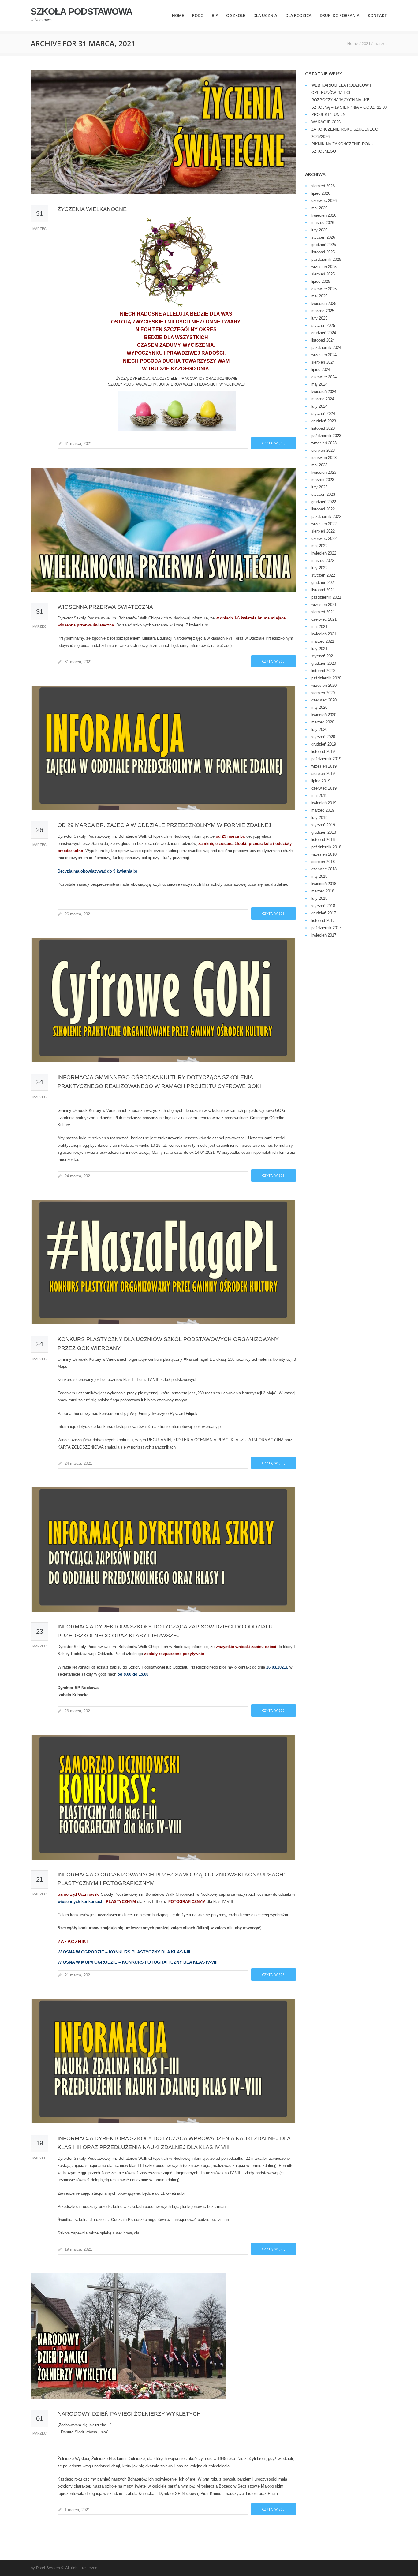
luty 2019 (319, 818)
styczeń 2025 (323, 325)
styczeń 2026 (323, 237)
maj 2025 (319, 296)
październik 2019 (326, 759)
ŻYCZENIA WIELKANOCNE (92, 209)
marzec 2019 (323, 810)
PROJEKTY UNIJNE (330, 115)
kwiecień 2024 (324, 392)
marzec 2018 (323, 891)
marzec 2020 (323, 722)
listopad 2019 (323, 751)
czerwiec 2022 (324, 538)
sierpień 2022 (323, 531)
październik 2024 (326, 348)
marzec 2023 (323, 480)
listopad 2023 (323, 428)
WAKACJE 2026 (326, 122)
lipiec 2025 (321, 281)
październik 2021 (326, 597)
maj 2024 (319, 384)
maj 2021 (319, 627)
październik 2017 (326, 928)
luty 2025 (319, 318)
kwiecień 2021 (324, 634)
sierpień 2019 (323, 774)
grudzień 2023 (324, 421)
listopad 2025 (323, 252)
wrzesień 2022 (324, 524)
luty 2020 (319, 729)
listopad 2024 (323, 340)
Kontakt (377, 15)
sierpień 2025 (323, 274)
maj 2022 (319, 546)
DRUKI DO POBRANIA (340, 15)
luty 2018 (319, 898)
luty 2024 (319, 406)
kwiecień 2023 (324, 472)
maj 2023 (319, 465)
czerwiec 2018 (324, 869)
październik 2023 (326, 436)
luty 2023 (319, 487)
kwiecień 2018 (324, 884)
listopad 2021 (323, 590)
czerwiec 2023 (324, 458)
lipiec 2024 (321, 370)
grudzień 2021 (324, 583)
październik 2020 (326, 678)
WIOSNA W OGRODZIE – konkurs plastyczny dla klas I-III (124, 1952)
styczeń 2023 (323, 494)
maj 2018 (319, 876)
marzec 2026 (323, 223)
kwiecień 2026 (324, 215)
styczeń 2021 (323, 656)
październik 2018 (326, 847)
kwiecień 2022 (324, 553)
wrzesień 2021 (324, 605)
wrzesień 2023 (324, 443)
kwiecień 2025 (324, 303)
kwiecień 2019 (324, 803)
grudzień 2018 (324, 832)
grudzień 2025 (324, 245)
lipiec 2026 (321, 193)
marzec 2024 (323, 399)
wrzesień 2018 (324, 854)
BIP (215, 15)
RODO (198, 15)
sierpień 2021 (323, 612)
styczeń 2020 (323, 737)
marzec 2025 (323, 311)
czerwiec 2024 (324, 377)
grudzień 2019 (324, 744)
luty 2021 (319, 649)
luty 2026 (319, 230)
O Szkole (236, 15)
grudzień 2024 (324, 333)
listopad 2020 (323, 671)
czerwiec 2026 (324, 201)
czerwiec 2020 (324, 700)
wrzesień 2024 (324, 355)
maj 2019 (319, 796)
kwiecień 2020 (324, 715)
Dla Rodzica (299, 15)
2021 (366, 43)
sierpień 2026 (323, 186)
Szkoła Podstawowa (82, 12)
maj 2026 (319, 208)
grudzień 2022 (324, 502)
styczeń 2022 (323, 575)
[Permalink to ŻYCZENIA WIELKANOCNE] (163, 132)
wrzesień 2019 (324, 766)
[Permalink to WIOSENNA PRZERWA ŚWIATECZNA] (163, 530)
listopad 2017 (323, 920)
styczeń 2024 (323, 414)
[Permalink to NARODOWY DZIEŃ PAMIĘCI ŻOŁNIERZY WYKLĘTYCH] (163, 2336)
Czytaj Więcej (274, 443)
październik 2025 (326, 259)
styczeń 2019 (323, 825)
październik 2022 (326, 516)
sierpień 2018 (323, 862)
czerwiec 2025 (324, 289)
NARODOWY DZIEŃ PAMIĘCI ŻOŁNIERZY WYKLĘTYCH (129, 2414)
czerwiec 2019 (324, 788)
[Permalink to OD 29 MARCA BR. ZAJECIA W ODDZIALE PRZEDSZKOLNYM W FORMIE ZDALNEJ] (163, 748)
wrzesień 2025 (324, 267)
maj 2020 (319, 707)
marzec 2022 (323, 561)
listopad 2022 (323, 509)
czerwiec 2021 (324, 619)
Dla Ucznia (265, 15)
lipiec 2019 (321, 781)
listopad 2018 (323, 840)
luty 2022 (319, 568)
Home (178, 15)
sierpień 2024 (323, 362)
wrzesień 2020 (324, 685)
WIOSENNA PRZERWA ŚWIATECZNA (105, 607)
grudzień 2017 (324, 913)
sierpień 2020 (323, 693)
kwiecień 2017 (324, 935)
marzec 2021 (323, 641)
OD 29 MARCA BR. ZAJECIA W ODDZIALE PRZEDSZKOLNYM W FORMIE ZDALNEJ (164, 825)
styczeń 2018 (323, 906)
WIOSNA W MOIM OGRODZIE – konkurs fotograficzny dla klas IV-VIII (138, 1962)
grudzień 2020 (324, 663)
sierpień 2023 (323, 450)
